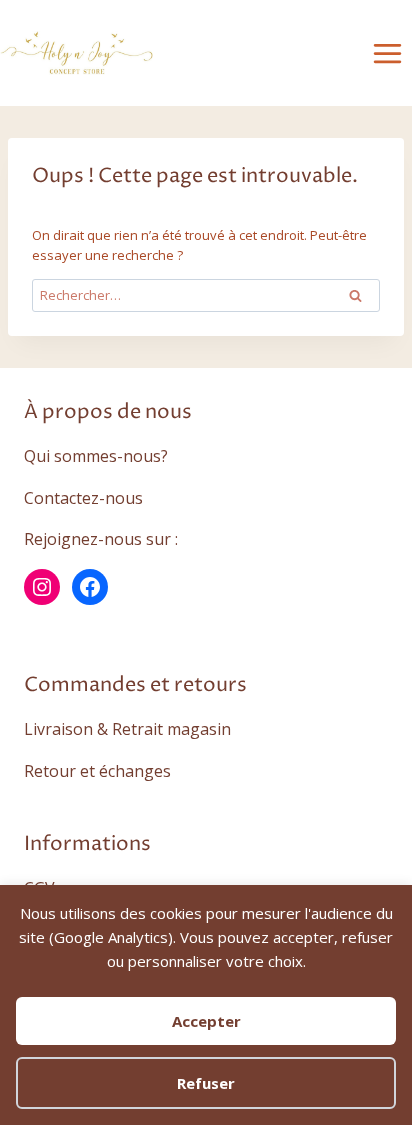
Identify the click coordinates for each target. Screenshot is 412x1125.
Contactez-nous (83, 498)
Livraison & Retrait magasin (127, 729)
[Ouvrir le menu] (387, 53)
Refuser (206, 1083)
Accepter (206, 1021)
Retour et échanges (97, 771)
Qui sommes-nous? (96, 456)
